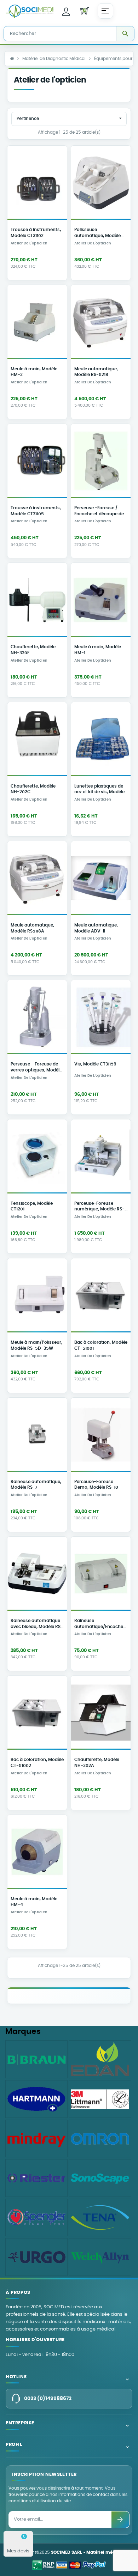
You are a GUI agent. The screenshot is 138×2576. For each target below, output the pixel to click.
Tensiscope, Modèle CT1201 (32, 1207)
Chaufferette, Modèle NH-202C (33, 789)
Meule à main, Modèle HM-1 (98, 650)
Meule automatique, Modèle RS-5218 (96, 372)
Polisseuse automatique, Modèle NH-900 (97, 233)
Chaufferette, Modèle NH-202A (97, 1763)
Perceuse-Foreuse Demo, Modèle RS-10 (96, 1485)
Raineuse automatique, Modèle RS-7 (36, 1485)
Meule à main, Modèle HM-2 (34, 372)
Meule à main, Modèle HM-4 (34, 1902)
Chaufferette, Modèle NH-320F (33, 650)
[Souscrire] (120, 2520)
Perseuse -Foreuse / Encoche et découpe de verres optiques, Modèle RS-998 (100, 512)
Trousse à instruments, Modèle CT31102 (36, 233)
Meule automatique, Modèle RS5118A (32, 928)
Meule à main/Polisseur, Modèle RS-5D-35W (36, 1345)
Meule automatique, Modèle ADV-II (96, 928)
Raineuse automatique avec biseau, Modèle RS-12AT (37, 1624)
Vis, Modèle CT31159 (95, 1064)
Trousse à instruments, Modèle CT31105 (36, 511)
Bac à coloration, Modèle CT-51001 (101, 1345)
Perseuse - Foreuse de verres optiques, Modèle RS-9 (36, 1068)
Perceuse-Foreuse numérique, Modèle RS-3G (99, 1207)
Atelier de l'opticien (29, 243)
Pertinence (70, 118)
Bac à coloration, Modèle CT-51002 (37, 1763)
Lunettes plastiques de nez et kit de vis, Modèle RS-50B (99, 790)
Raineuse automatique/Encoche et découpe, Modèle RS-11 (100, 1624)
